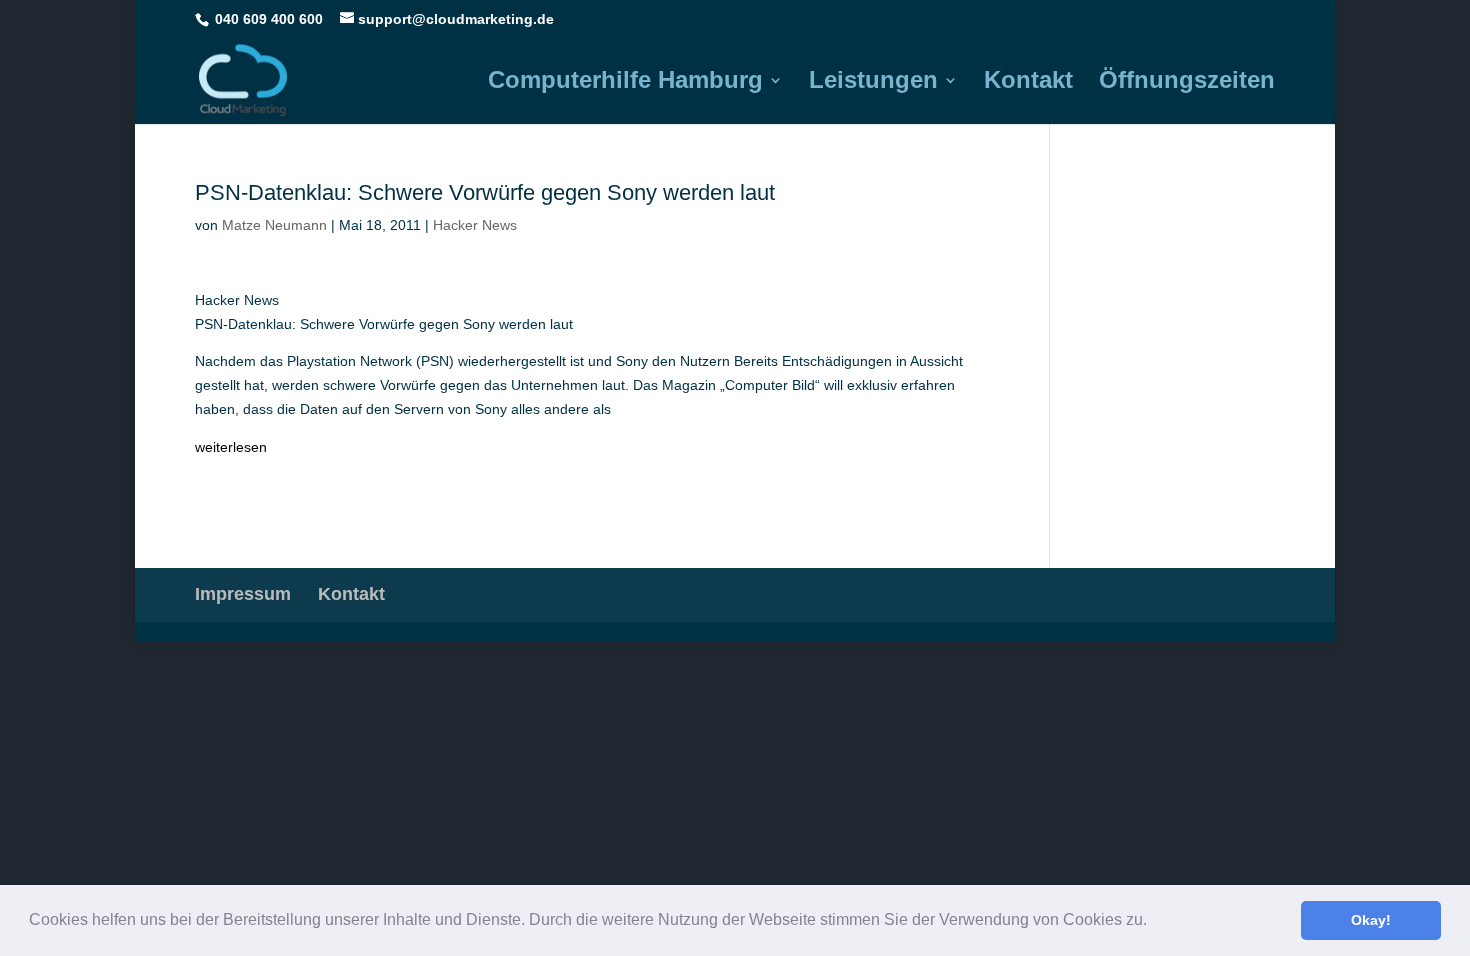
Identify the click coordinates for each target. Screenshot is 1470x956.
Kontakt (1028, 83)
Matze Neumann (274, 225)
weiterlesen (231, 447)
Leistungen (873, 83)
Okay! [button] (1371, 920)
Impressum (243, 594)
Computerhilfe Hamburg (625, 83)
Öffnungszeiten (1187, 83)
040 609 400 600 (269, 19)
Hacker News (475, 225)
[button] (1154, 922)
